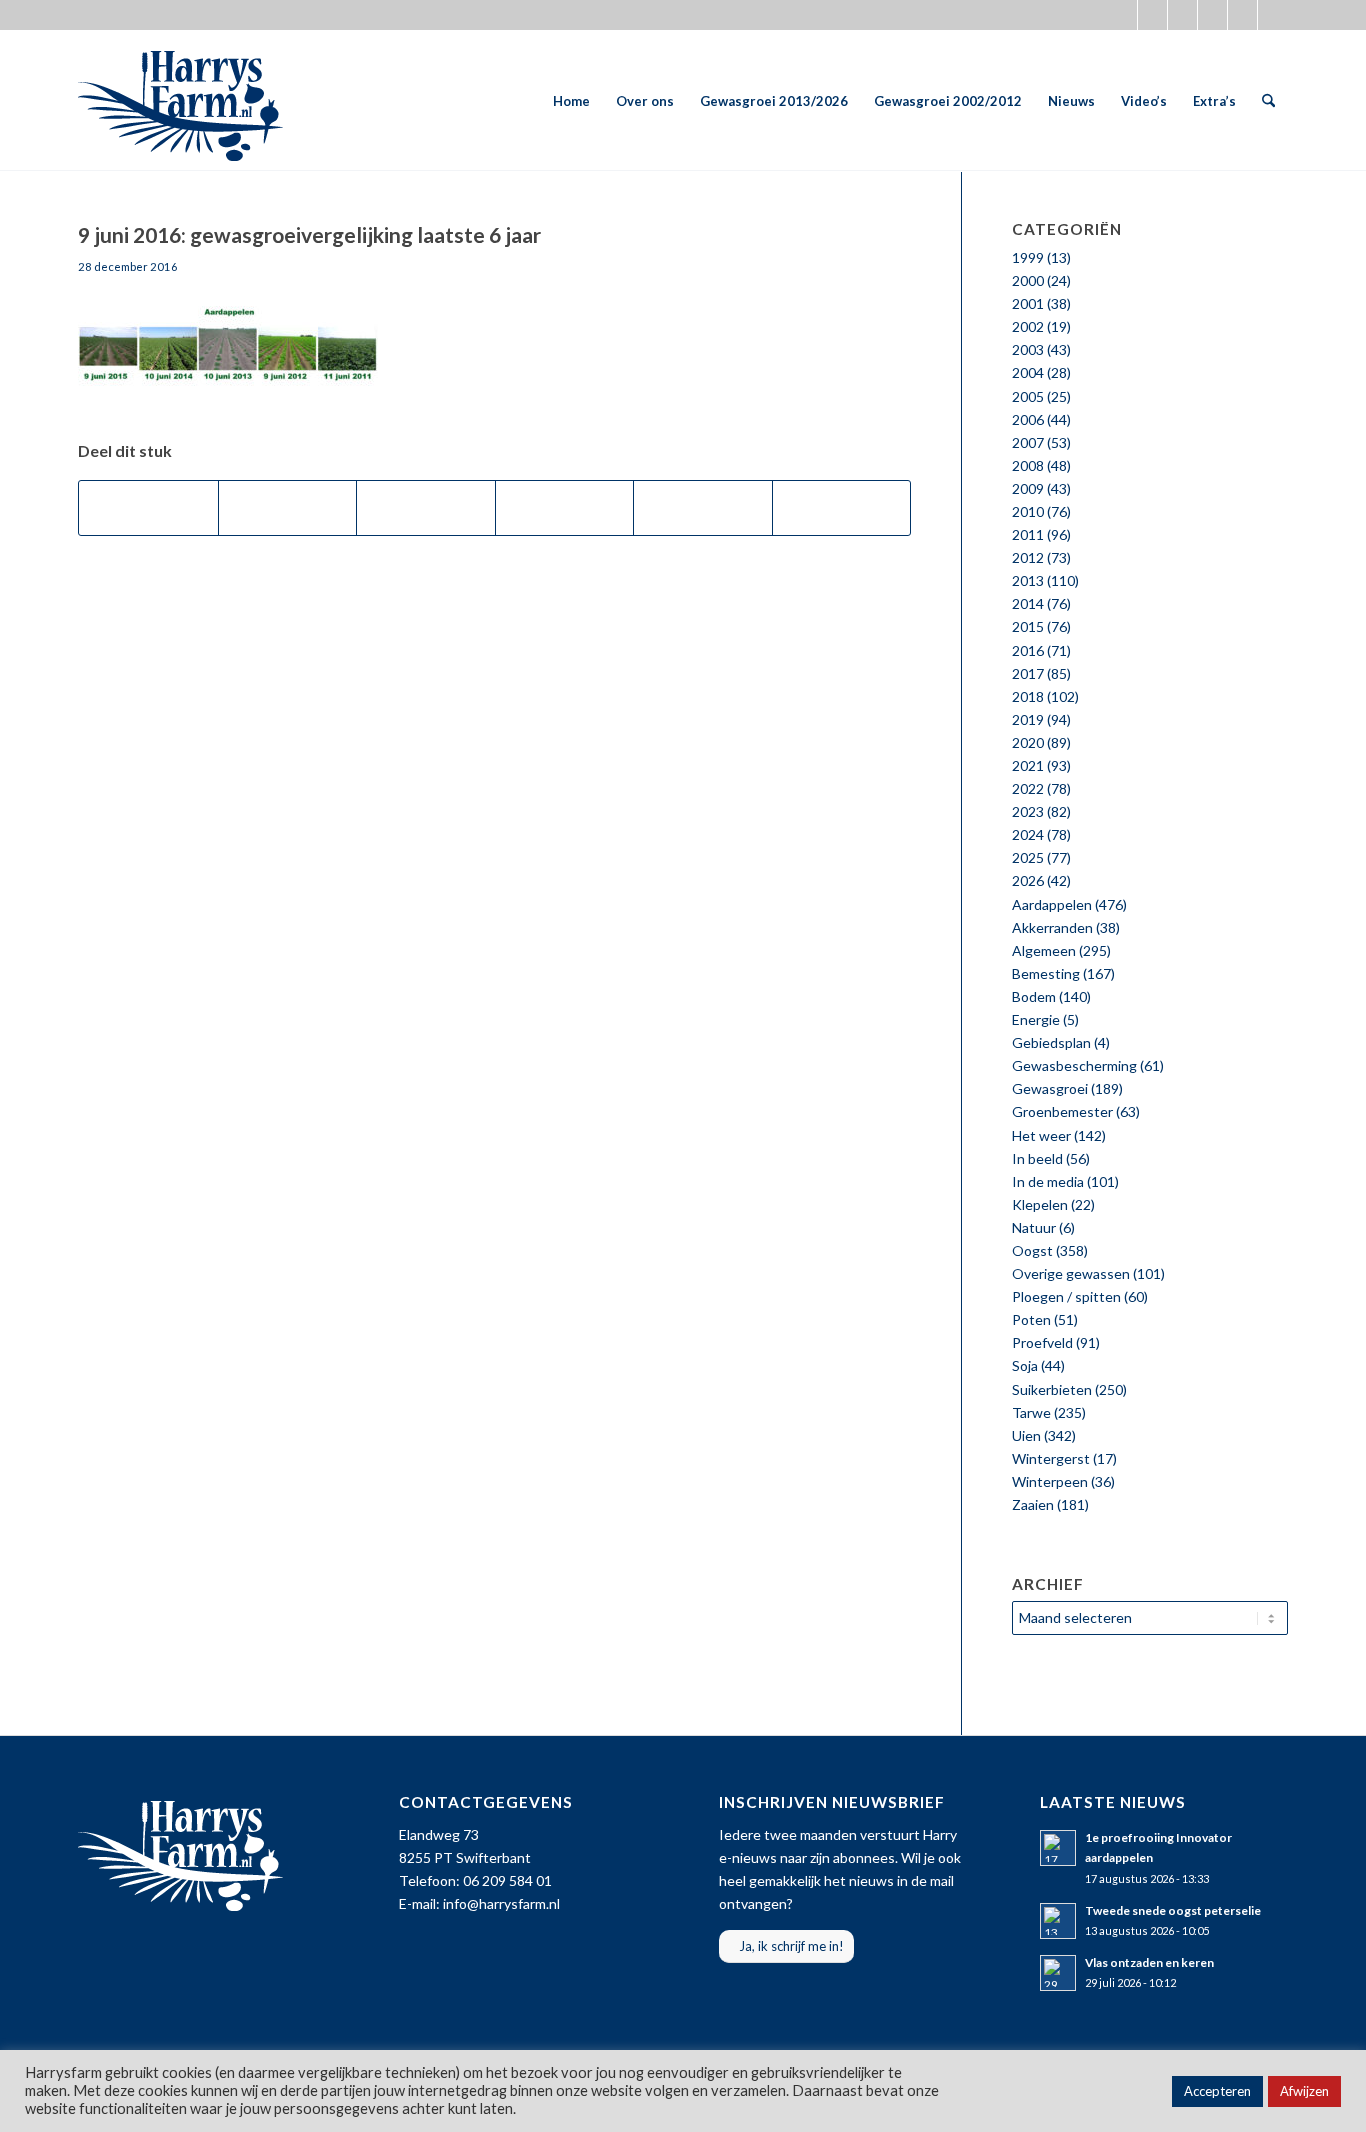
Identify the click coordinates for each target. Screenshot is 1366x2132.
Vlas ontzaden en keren (1149, 1962)
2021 (1028, 765)
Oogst (1032, 1250)
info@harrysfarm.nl (501, 1903)
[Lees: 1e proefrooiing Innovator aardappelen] (1058, 1848)
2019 (1028, 719)
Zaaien (1033, 1504)
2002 (1028, 326)
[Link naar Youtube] (1212, 15)
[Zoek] (1268, 101)
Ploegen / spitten (1066, 1296)
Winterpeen (1050, 1481)
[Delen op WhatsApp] (426, 508)
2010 (1028, 511)
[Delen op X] (288, 508)
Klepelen (1040, 1204)
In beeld (1037, 1158)
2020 (1028, 742)
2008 (1028, 465)
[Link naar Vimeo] (1242, 15)
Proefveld (1042, 1342)
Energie (1036, 1019)
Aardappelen (1052, 904)
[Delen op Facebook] (148, 508)
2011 (1028, 534)
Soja (1025, 1365)
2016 (1028, 650)
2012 (1028, 557)
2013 (1028, 580)
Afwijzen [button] (1304, 2091)
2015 (1028, 626)
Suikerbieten (1052, 1389)
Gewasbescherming (1074, 1065)
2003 (1028, 349)
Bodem (1034, 996)
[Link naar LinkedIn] (1273, 15)
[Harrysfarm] (180, 101)
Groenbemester (1062, 1111)
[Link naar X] (1122, 15)
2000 (1028, 280)
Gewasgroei (1050, 1088)
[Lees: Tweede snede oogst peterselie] (1058, 1921)
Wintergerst (1051, 1458)
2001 (1028, 303)
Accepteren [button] (1217, 2091)
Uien (1026, 1435)
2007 (1028, 442)
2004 (1028, 372)
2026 (1028, 880)
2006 (1028, 419)
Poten (1031, 1319)
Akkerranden (1052, 927)
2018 (1028, 696)
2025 (1028, 857)
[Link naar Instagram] (1182, 15)
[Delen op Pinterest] (565, 508)
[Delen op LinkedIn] (703, 508)
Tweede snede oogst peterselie (1173, 1910)
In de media (1048, 1181)
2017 (1028, 673)
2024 (1028, 834)
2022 (1028, 788)
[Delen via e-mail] (842, 508)
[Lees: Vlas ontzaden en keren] (1058, 1973)
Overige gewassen (1071, 1273)
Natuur (1034, 1227)
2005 (1028, 396)
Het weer (1041, 1135)
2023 (1028, 811)
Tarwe (1031, 1412)
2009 (1028, 488)
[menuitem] (571, 101)
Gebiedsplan (1051, 1042)
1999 (1028, 257)
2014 (1028, 603)
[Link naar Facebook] (1152, 15)
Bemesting (1046, 973)
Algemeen (1044, 950)
